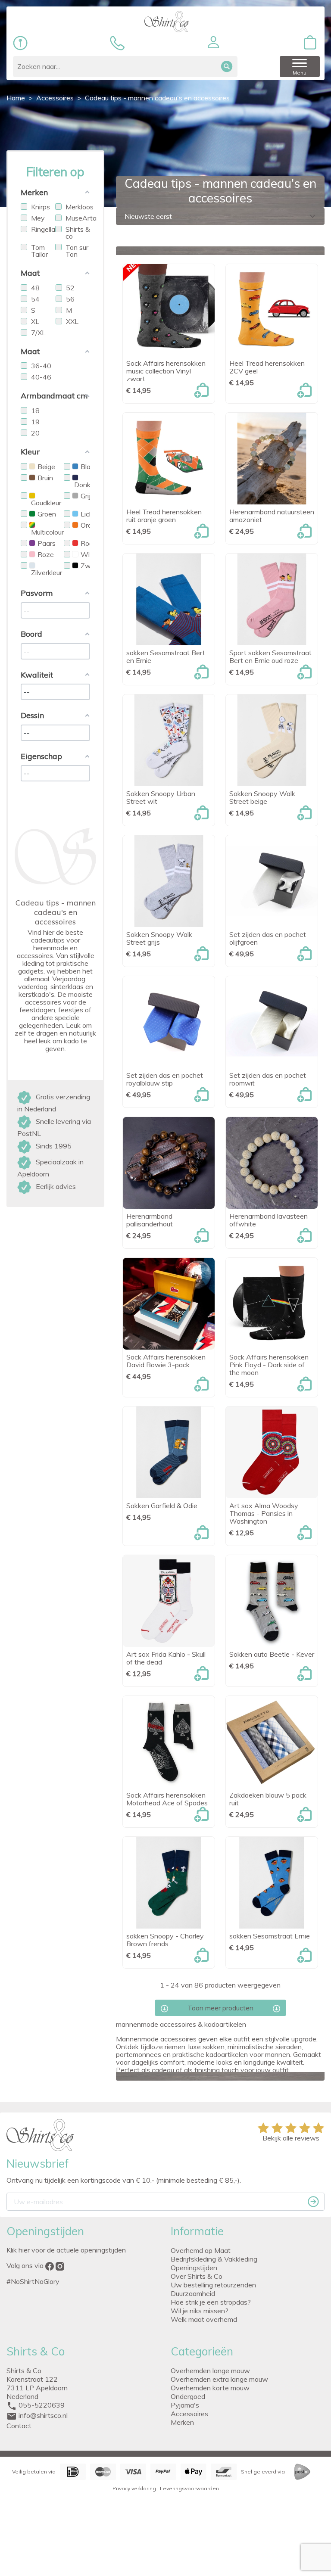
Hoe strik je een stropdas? (211, 2302)
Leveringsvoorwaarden (189, 2488)
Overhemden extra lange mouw (219, 2379)
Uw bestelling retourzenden (213, 2285)
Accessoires (189, 2414)
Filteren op (55, 172)
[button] (213, 42)
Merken (182, 2422)
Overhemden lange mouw (210, 2371)
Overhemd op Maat (201, 2250)
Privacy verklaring (134, 2488)
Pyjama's (185, 2405)
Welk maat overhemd (204, 2319)
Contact (19, 2426)
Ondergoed (188, 2396)
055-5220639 (42, 2405)
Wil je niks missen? (200, 2311)
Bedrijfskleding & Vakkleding (214, 2259)
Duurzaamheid (193, 2293)
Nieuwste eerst (221, 216)
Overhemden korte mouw (210, 2388)
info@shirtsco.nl (43, 2415)
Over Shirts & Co (197, 2276)
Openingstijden (194, 2268)
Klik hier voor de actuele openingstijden (66, 2250)
